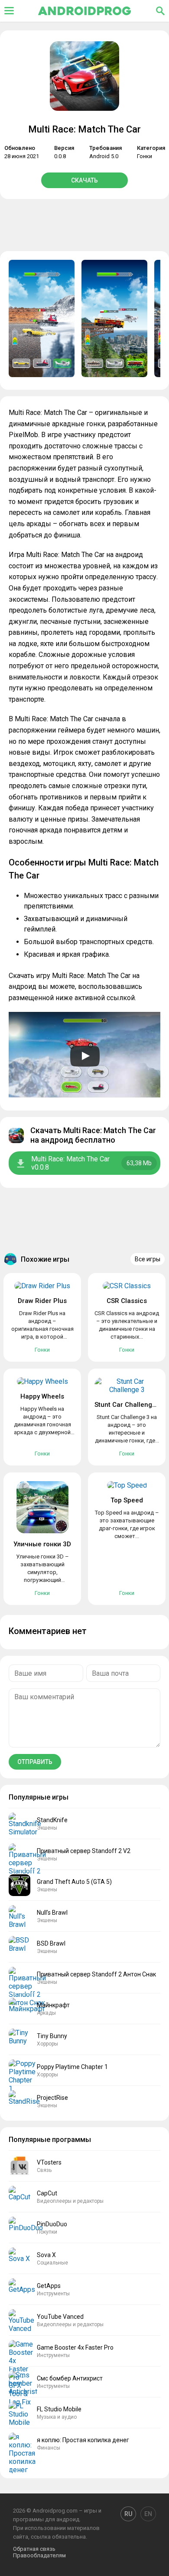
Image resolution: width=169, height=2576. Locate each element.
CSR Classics (127, 1301)
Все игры (148, 1259)
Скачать (84, 180)
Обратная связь (34, 2549)
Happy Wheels (42, 1396)
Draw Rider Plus (42, 1301)
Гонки (145, 156)
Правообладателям (39, 2555)
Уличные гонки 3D (42, 1544)
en (148, 2514)
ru (128, 2514)
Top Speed (127, 1500)
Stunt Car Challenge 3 (128, 1405)
